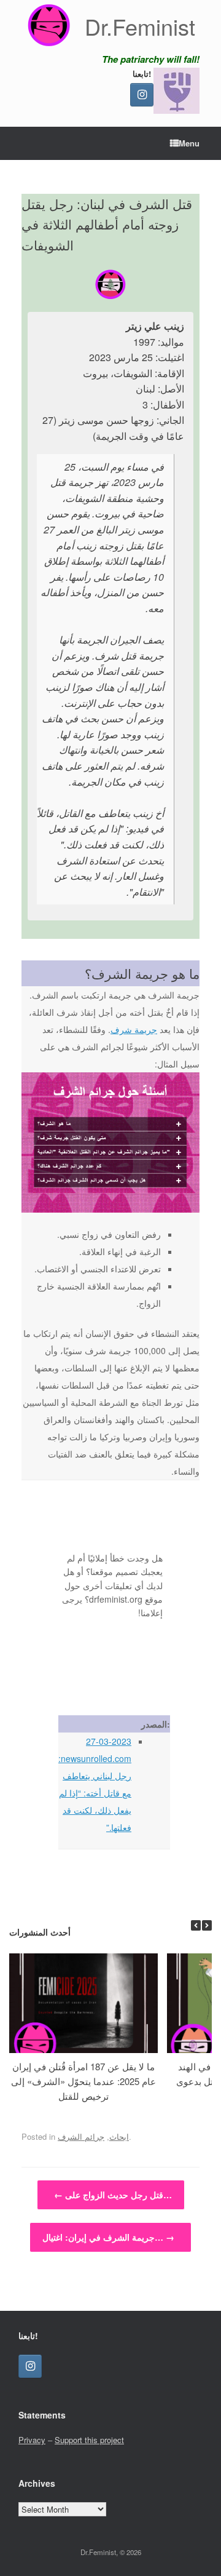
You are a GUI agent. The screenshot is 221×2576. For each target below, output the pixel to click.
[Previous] (196, 1925)
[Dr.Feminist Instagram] (142, 95)
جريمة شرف (134, 1029)
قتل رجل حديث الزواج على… (113, 2195)
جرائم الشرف (81, 2136)
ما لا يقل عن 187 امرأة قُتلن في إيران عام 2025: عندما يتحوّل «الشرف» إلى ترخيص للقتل (83, 2081)
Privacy (32, 2440)
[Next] (207, 1925)
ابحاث (119, 2136)
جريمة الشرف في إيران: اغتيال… (108, 2237)
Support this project (89, 2440)
